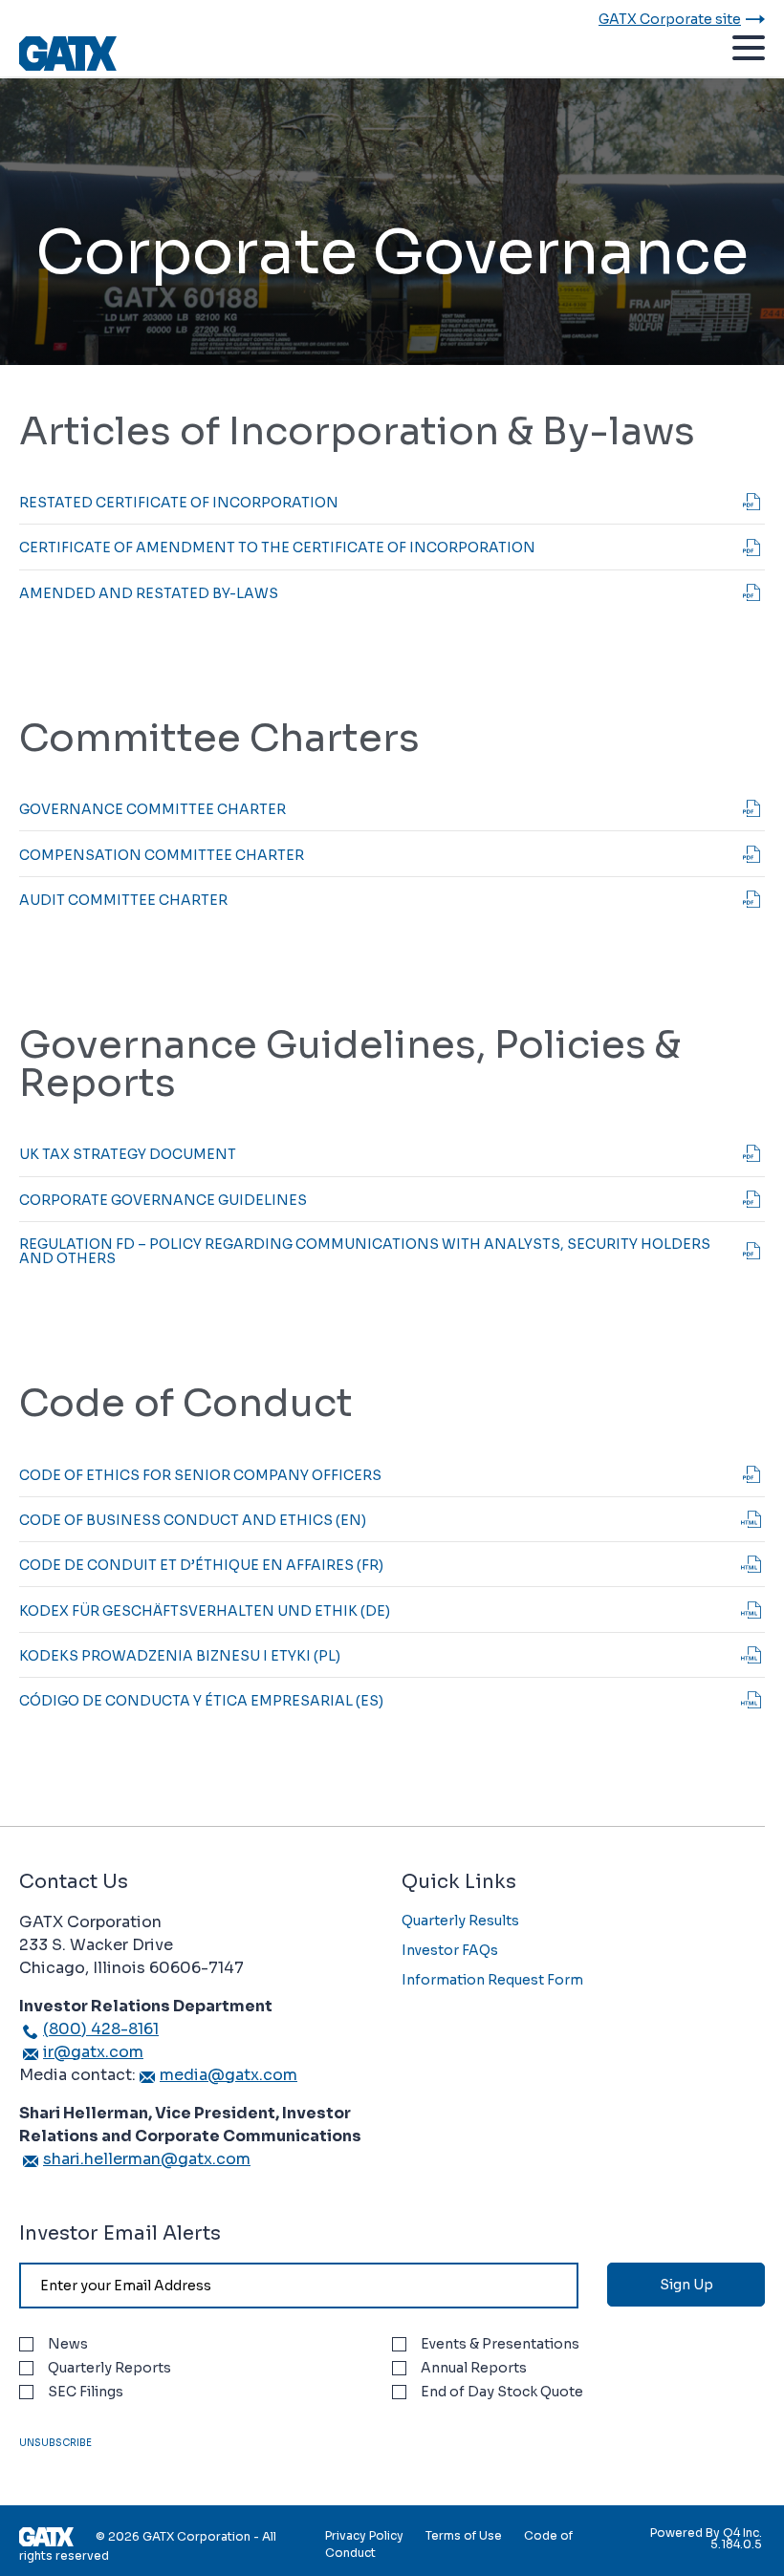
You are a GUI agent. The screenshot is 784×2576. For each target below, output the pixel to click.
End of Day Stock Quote (502, 2392)
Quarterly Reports (109, 2368)
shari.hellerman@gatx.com (147, 2159)
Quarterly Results (460, 1921)
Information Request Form (492, 1980)
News (68, 2344)
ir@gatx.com (93, 2052)
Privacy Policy (364, 2535)
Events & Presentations (500, 2344)
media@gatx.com (229, 2075)
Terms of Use (464, 2535)
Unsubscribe (55, 2443)
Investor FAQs (450, 1950)
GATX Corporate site (670, 19)
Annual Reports (474, 2368)
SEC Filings (86, 2392)
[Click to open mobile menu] (749, 51)
